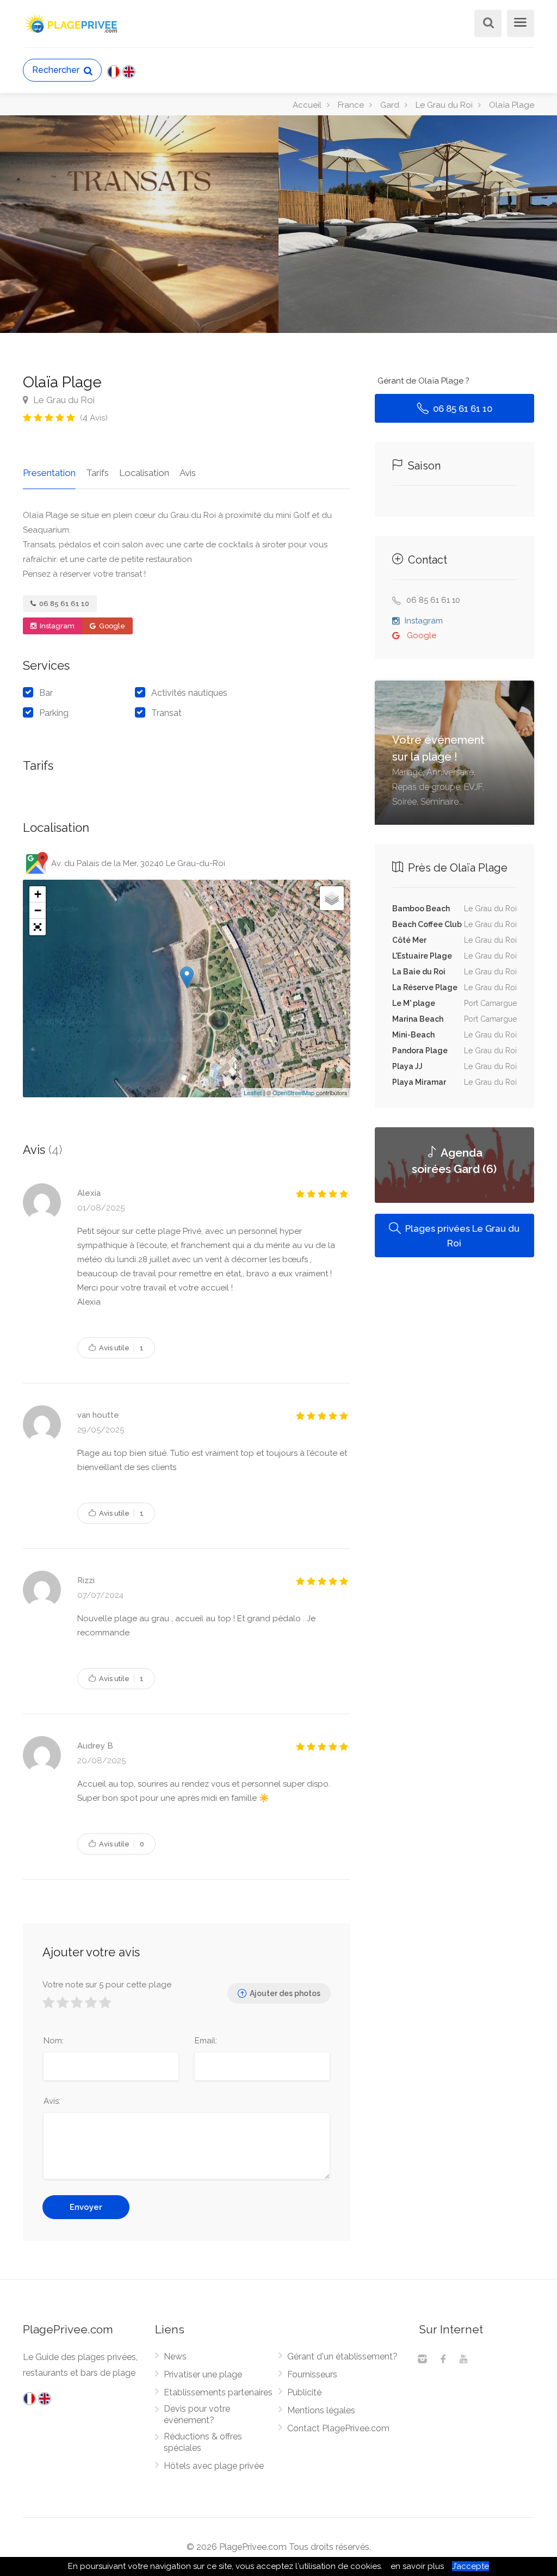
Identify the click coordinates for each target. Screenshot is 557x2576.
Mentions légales (321, 2410)
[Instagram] (422, 2360)
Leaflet (253, 1092)
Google (111, 626)
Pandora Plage (420, 1051)
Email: (206, 2041)
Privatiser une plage (203, 2374)
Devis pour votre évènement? (197, 2414)
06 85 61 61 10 (63, 604)
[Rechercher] (486, 24)
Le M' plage (414, 1003)
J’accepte (471, 2566)
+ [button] (38, 894)
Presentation (49, 473)
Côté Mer (409, 940)
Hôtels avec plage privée (214, 2466)
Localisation (144, 473)
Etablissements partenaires (218, 2392)
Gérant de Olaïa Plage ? (423, 381)
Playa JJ (407, 1066)
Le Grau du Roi (63, 400)
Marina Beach (418, 1019)
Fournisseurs (312, 2374)
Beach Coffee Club (427, 924)
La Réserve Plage (425, 987)
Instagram (56, 626)
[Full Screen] (38, 927)
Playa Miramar (419, 1082)
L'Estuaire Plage (422, 956)
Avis (188, 473)
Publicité (304, 2392)
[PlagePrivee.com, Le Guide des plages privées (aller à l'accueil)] (72, 22)
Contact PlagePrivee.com (338, 2428)
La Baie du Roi (419, 972)
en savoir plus (417, 2566)
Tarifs (97, 473)
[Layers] (332, 898)
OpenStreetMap (293, 1092)
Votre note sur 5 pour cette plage (107, 1985)
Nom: (54, 2041)
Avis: (52, 2101)
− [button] (38, 910)
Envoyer (86, 2207)
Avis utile (120, 1348)
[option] (418, 224)
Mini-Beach (413, 1035)
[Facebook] (443, 2360)
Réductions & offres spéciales (203, 2442)
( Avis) (94, 418)
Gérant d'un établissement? (342, 2356)
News (175, 2356)
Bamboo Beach (421, 909)
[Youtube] (463, 2360)
